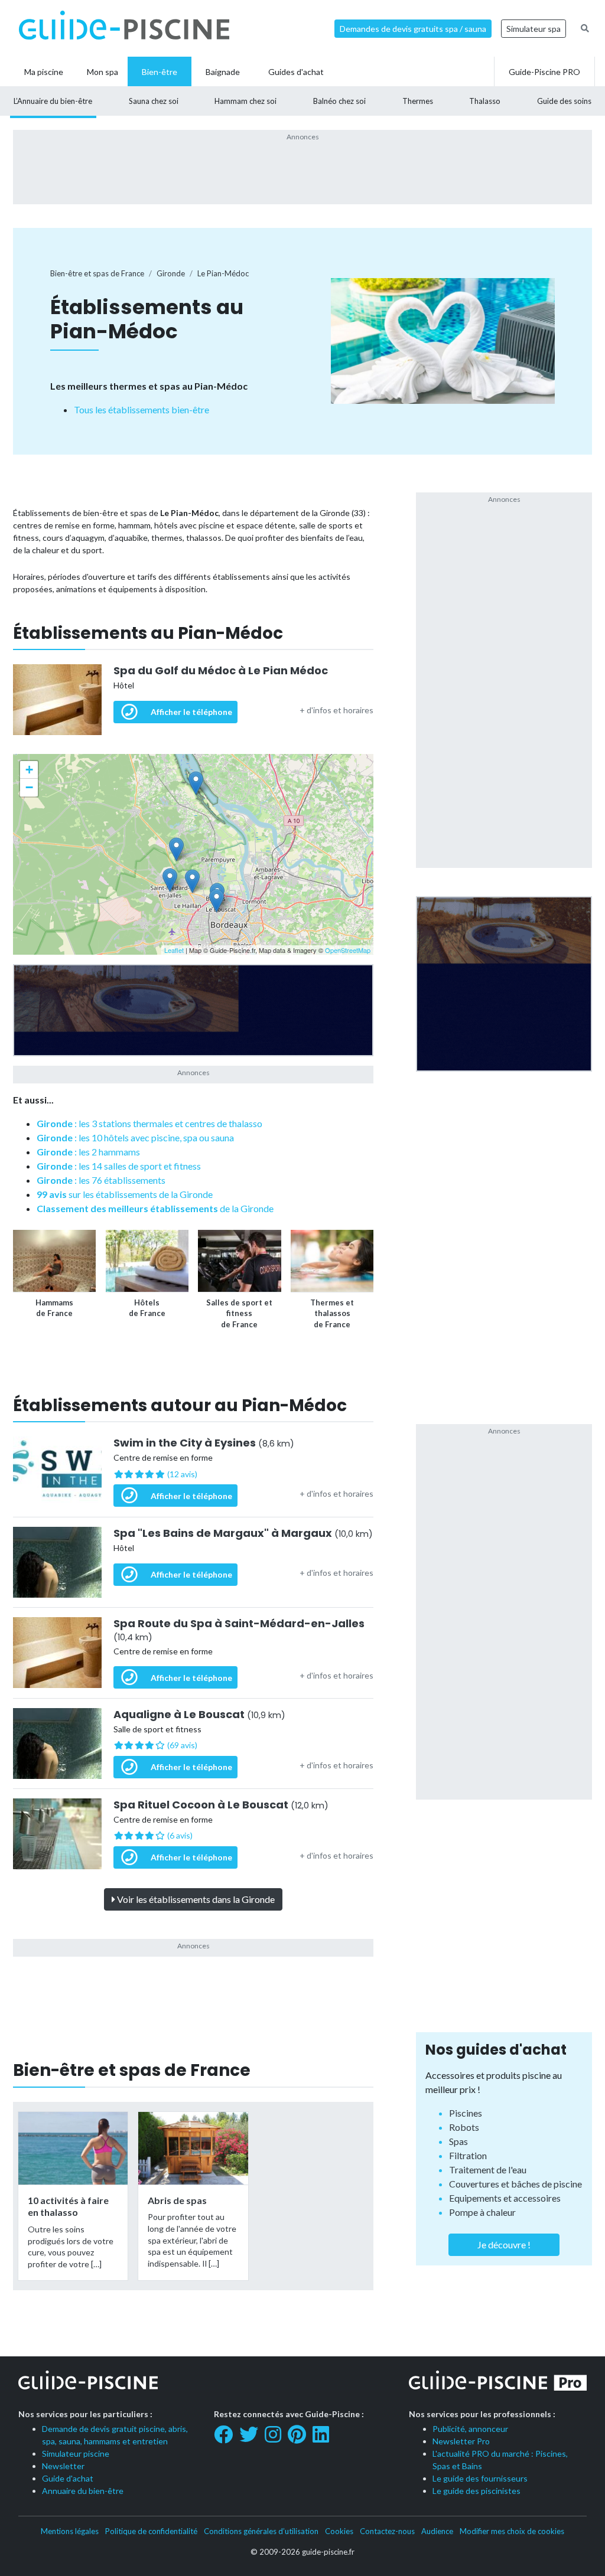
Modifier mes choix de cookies (512, 2531)
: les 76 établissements (101, 1180)
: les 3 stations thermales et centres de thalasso (149, 1123)
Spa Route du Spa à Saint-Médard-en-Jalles (239, 1630)
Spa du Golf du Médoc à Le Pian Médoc (221, 671)
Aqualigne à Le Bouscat (199, 1715)
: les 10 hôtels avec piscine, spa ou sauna (135, 1137)
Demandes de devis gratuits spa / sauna (413, 29)
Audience (437, 2531)
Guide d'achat (68, 2478)
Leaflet (174, 950)
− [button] (29, 787)
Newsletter (63, 2466)
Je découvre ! (504, 2244)
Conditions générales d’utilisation (261, 2531)
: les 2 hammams (88, 1152)
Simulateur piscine (76, 2453)
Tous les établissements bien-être (142, 409)
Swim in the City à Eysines (204, 1443)
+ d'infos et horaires (336, 710)
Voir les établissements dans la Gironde (195, 1899)
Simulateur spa (534, 29)
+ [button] (29, 770)
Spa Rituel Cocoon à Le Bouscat (221, 1805)
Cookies (339, 2531)
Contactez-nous (387, 2531)
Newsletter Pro (461, 2441)
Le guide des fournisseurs (480, 2478)
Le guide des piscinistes (476, 2491)
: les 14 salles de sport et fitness (119, 1166)
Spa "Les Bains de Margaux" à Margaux (243, 1533)
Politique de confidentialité (151, 2531)
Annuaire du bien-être (83, 2491)
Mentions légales (70, 2531)
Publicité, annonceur (470, 2429)
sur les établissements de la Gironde (125, 1194)
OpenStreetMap (348, 950)
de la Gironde (155, 1208)
